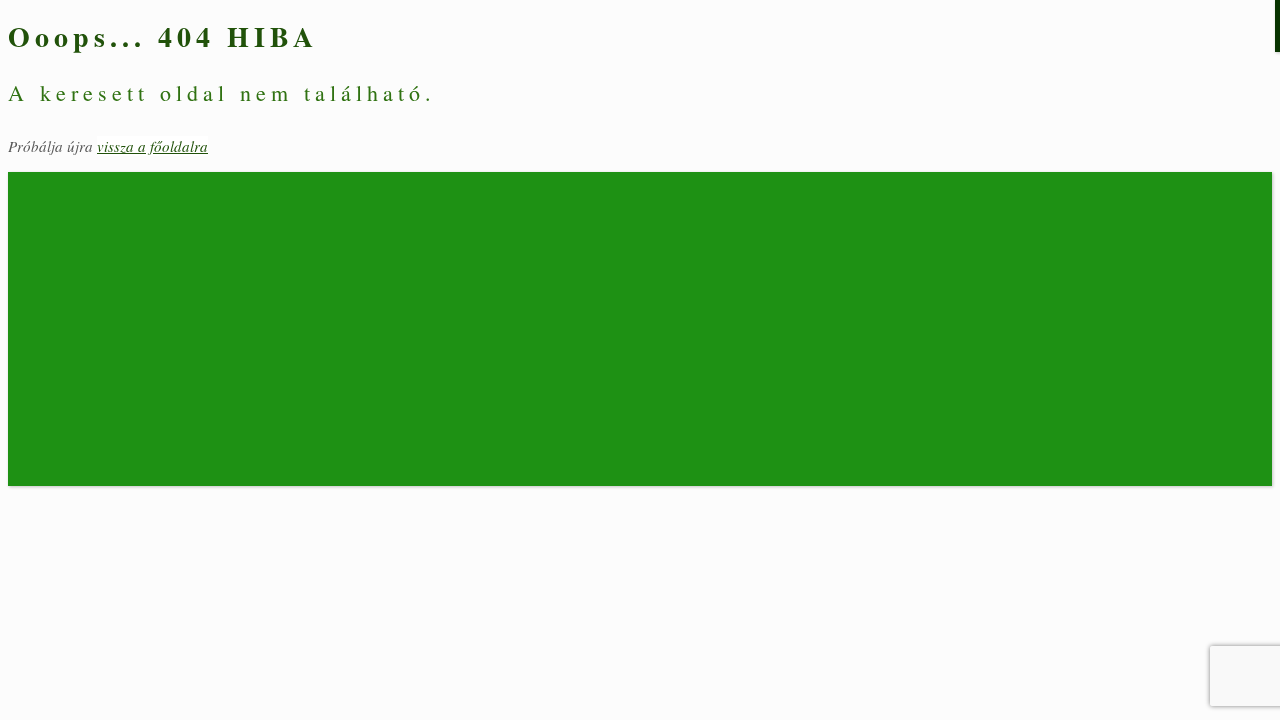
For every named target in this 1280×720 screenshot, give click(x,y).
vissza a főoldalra (152, 146)
